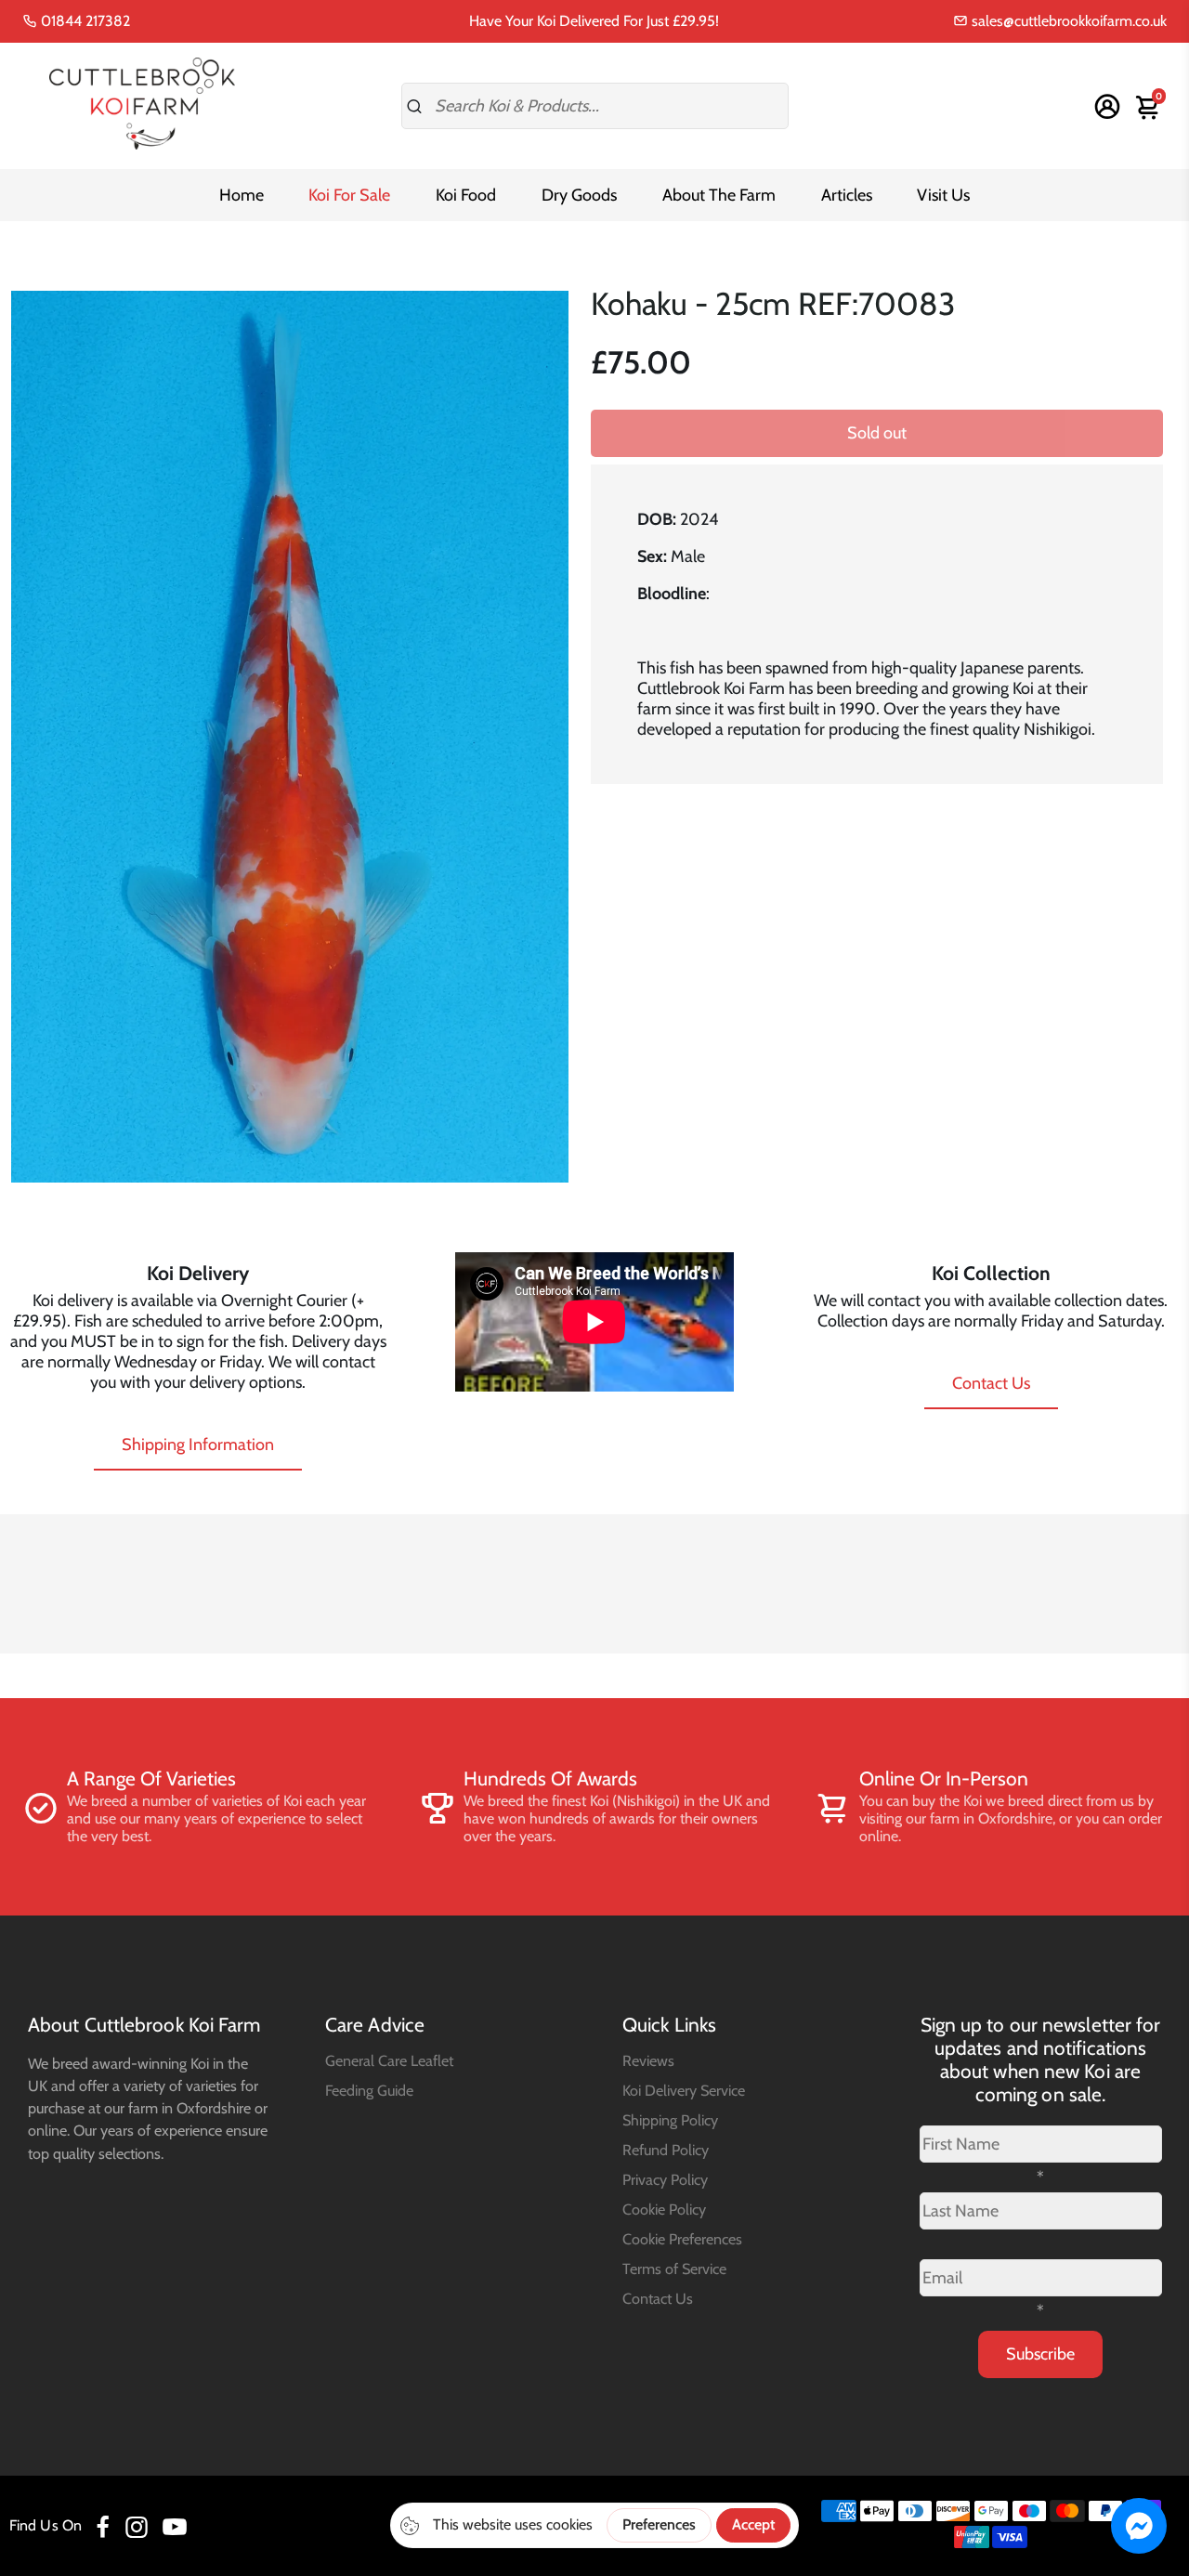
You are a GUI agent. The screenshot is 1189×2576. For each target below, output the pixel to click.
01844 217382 (84, 21)
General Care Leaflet (389, 2060)
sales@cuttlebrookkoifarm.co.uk (1067, 21)
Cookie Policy (664, 2209)
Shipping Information (198, 1445)
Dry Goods (579, 195)
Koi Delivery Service (684, 2090)
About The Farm (719, 195)
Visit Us (943, 195)
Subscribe (1040, 2354)
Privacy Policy (665, 2179)
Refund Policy (666, 2150)
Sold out (877, 433)
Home (242, 195)
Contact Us (991, 1383)
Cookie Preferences (682, 2239)
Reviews (648, 2060)
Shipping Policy (670, 2120)
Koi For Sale (349, 195)
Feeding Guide (369, 2090)
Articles (847, 195)
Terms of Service (674, 2269)
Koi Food (466, 195)
